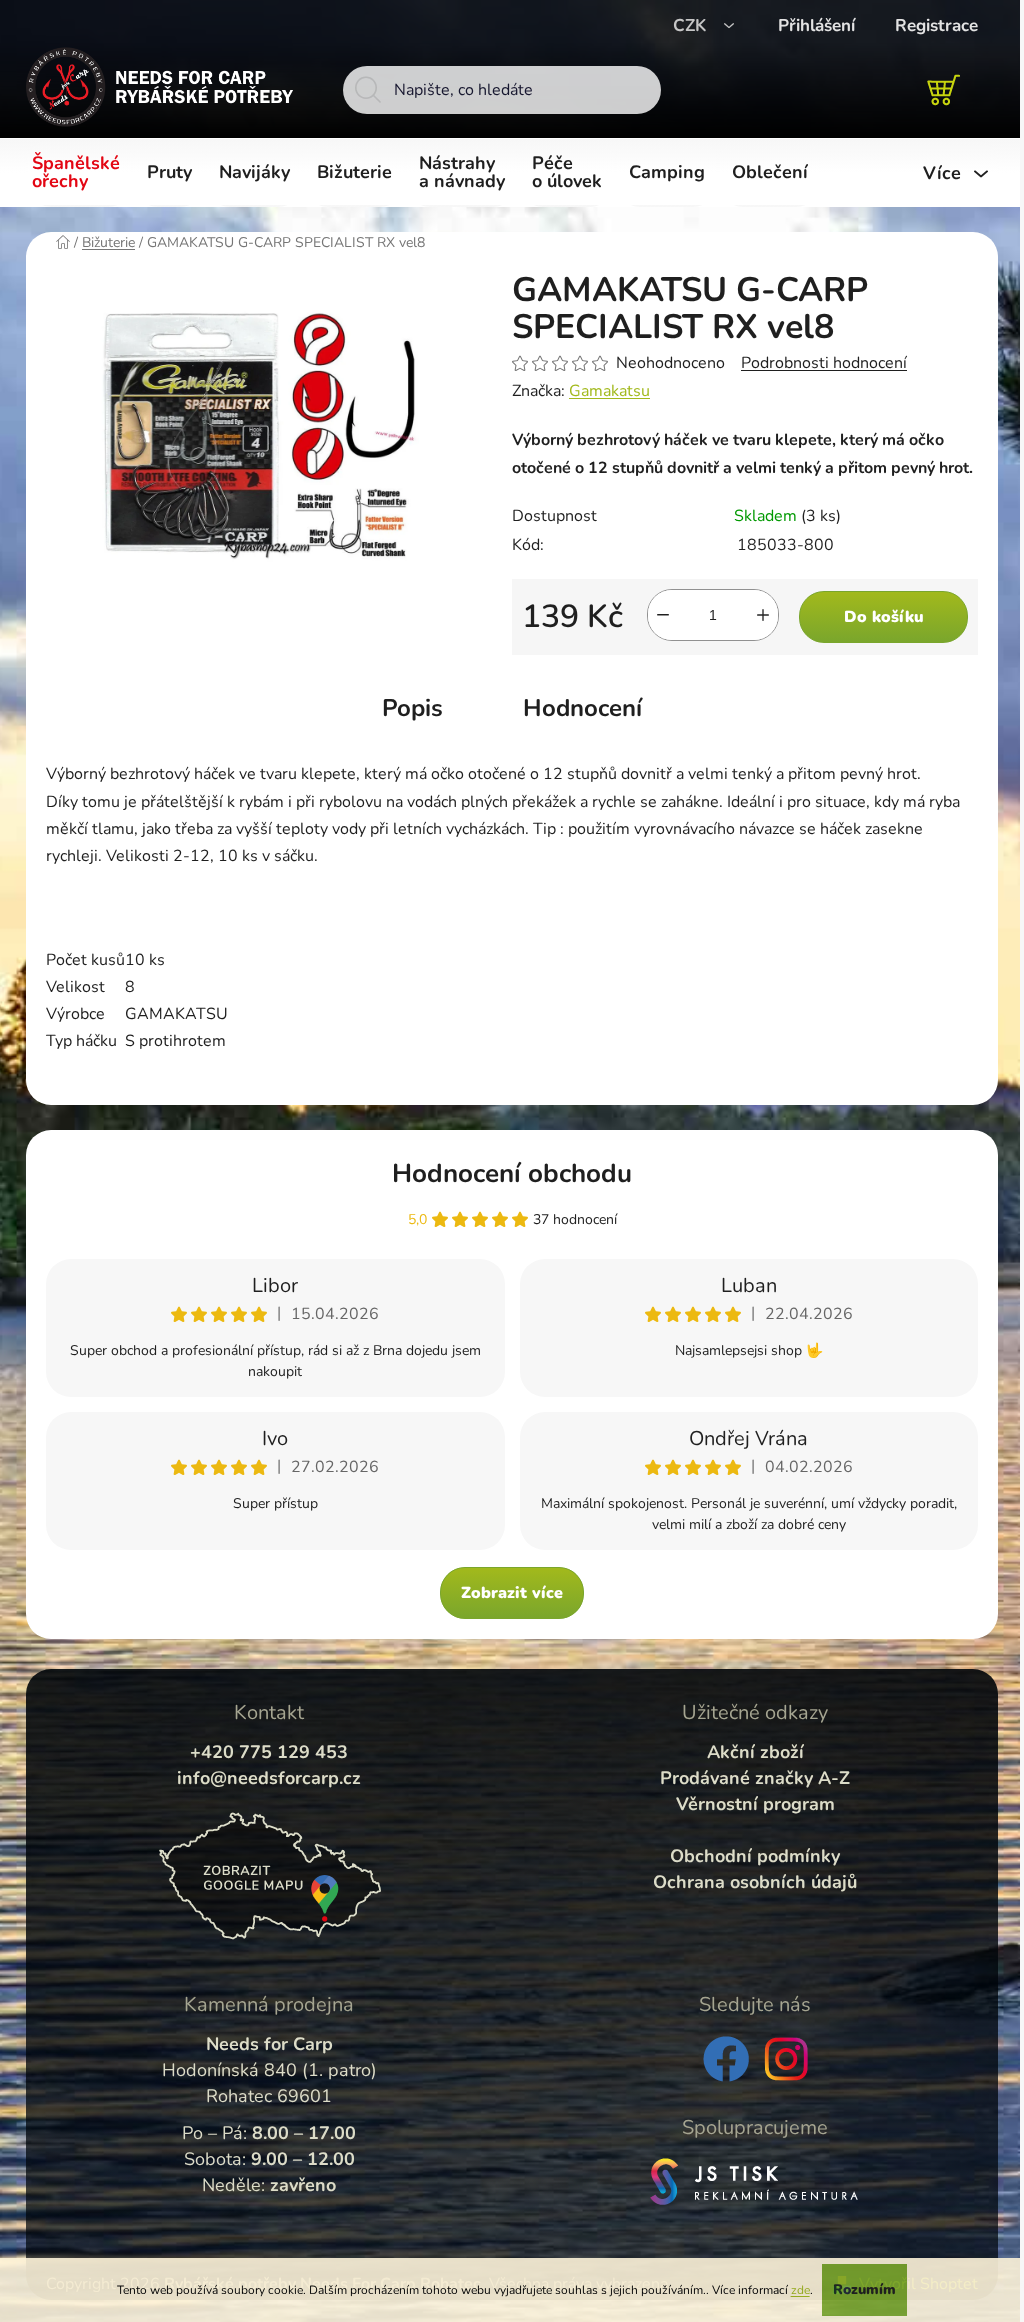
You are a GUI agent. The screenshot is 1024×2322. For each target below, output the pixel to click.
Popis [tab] (412, 708)
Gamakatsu (609, 391)
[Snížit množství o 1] (663, 615)
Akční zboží (755, 1752)
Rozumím (864, 2289)
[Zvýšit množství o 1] (763, 615)
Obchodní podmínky (755, 1856)
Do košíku (884, 617)
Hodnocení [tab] (582, 708)
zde (800, 2290)
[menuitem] (79, 173)
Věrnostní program (755, 1804)
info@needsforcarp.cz (269, 1778)
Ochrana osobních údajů (755, 1882)
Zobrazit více (512, 1593)
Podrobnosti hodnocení (824, 363)
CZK (692, 25)
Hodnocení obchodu (512, 1173)
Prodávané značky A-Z (755, 1778)
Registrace (936, 25)
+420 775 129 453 (269, 1752)
